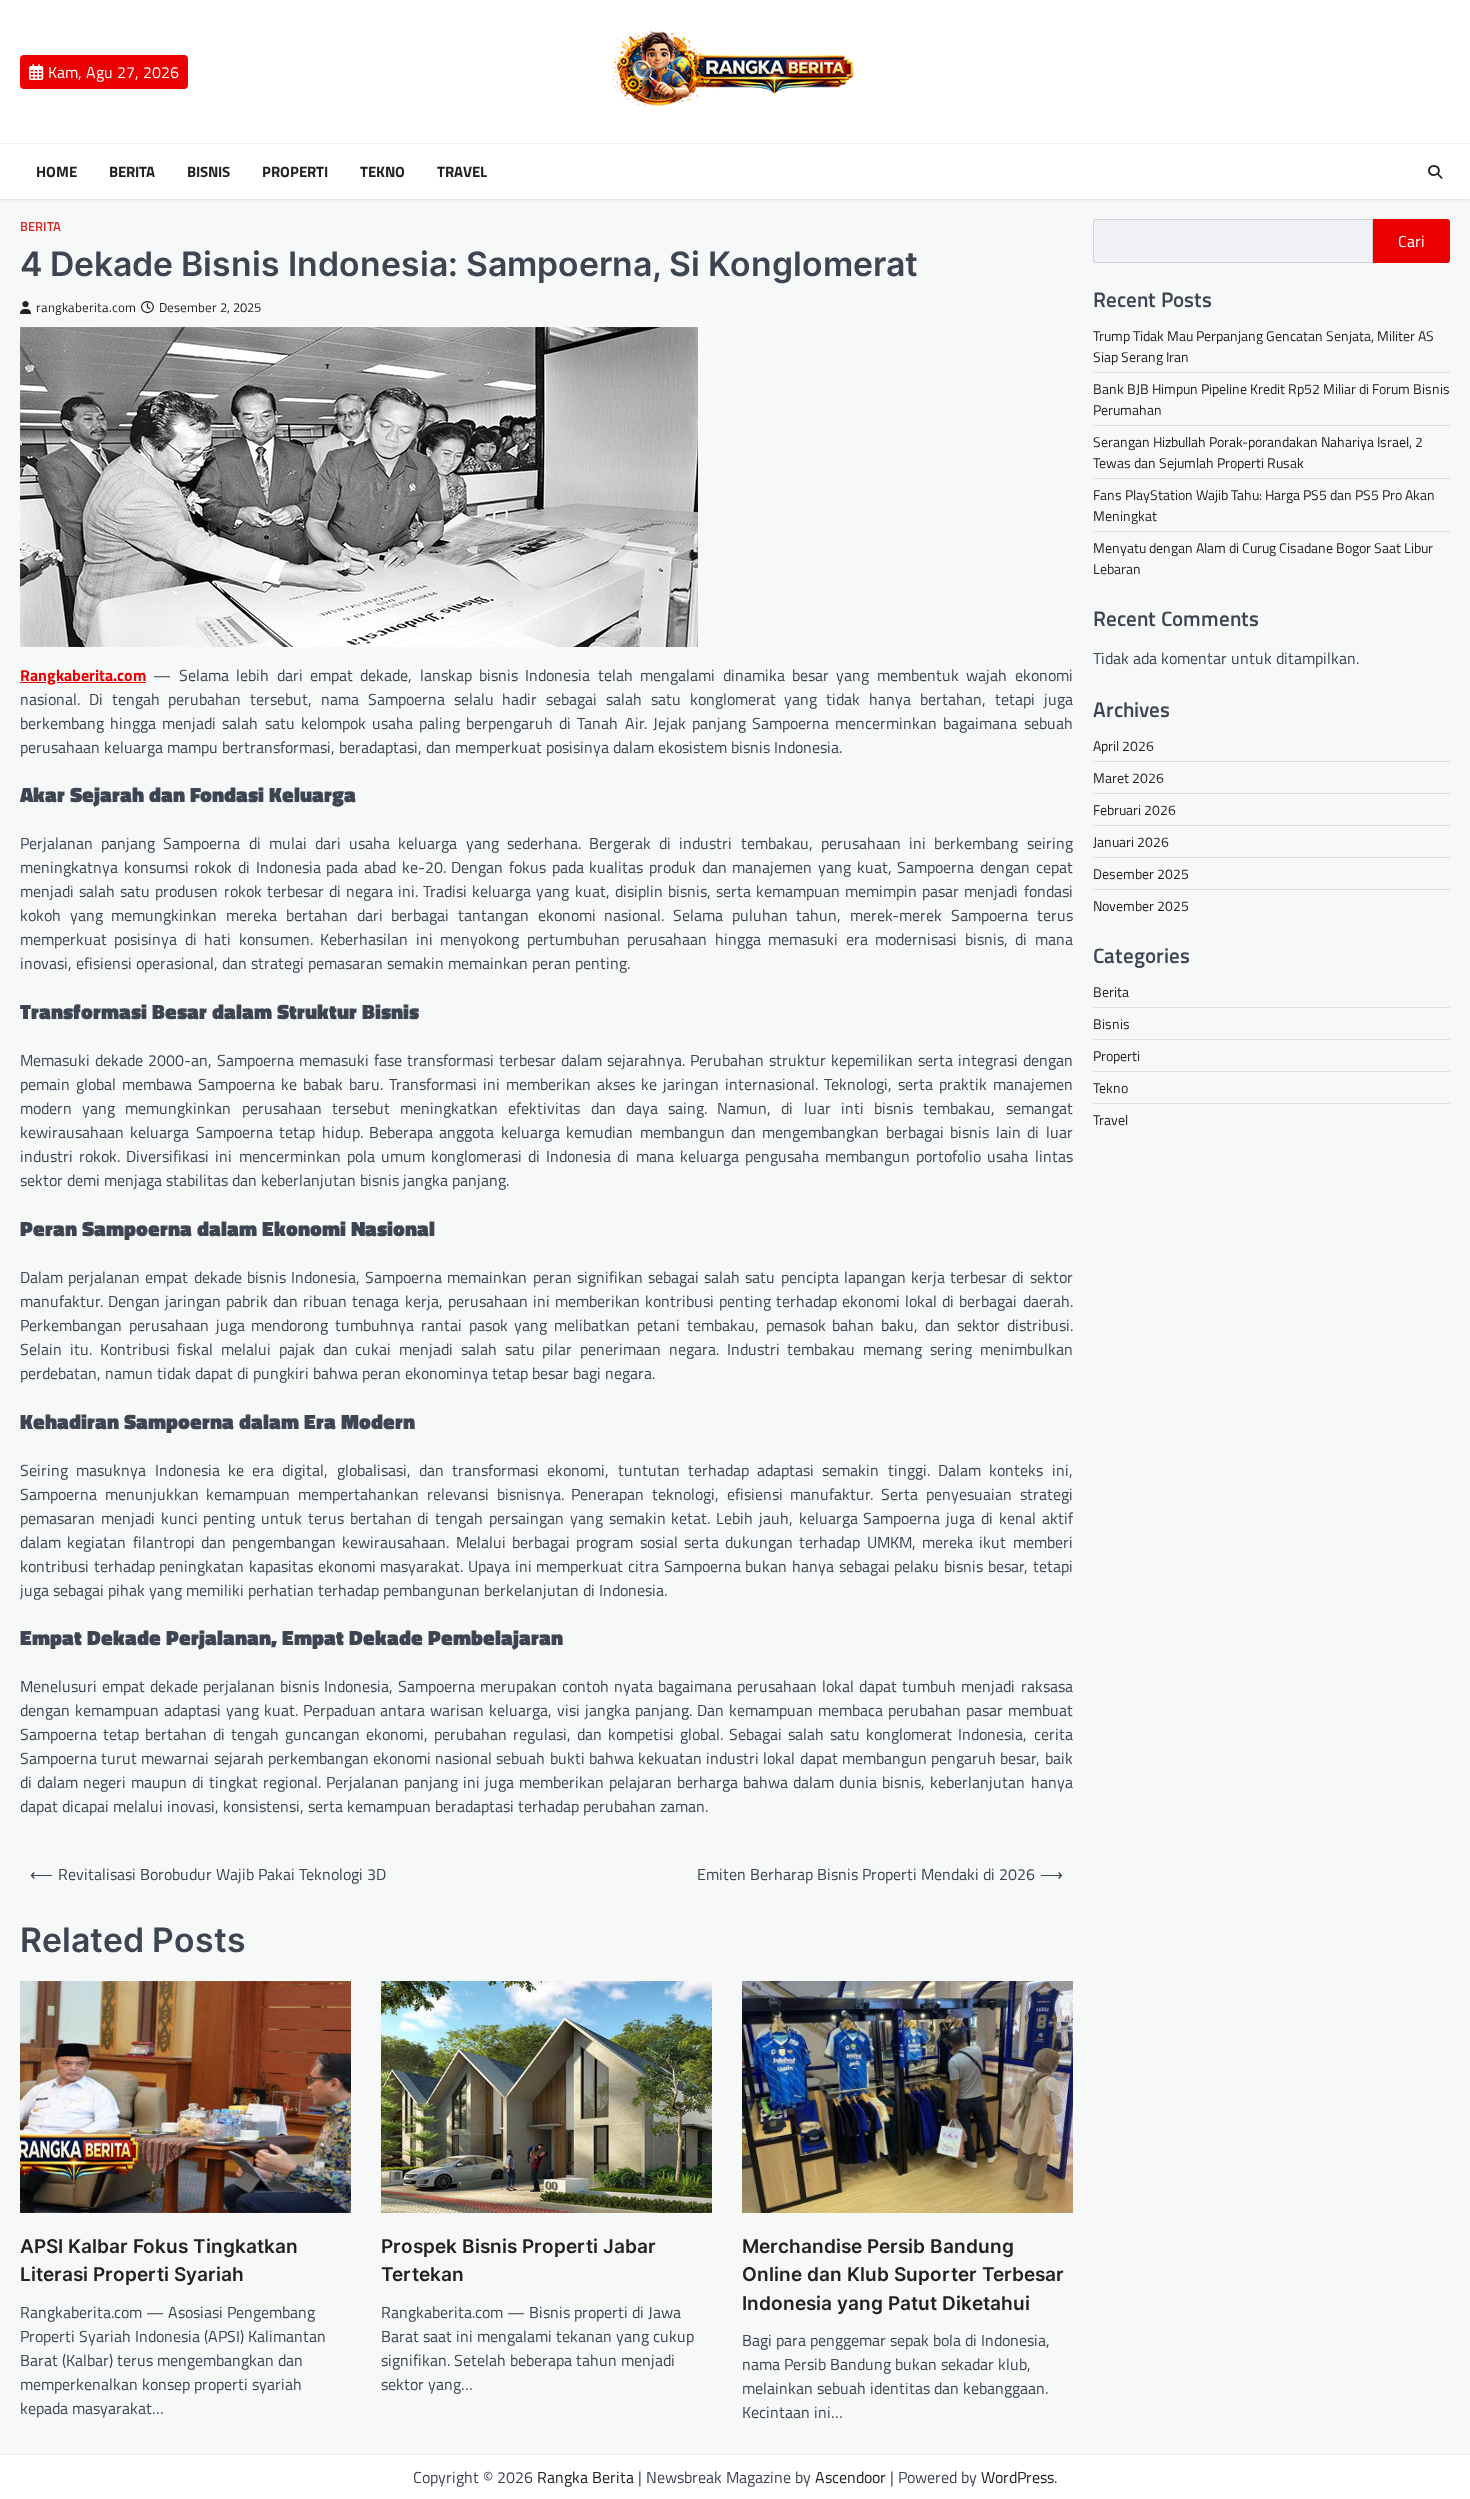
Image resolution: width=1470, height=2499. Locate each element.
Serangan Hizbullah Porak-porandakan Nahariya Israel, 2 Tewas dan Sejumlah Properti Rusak (1258, 452)
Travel (462, 172)
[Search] (1435, 172)
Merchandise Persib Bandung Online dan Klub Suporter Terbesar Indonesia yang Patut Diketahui (903, 2275)
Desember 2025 (1141, 873)
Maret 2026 (1128, 777)
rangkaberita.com (86, 307)
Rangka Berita (585, 2477)
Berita (132, 172)
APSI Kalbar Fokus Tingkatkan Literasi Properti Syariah (159, 2261)
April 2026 (1123, 745)
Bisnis (208, 172)
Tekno (382, 172)
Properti (295, 172)
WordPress (1017, 2477)
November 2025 (1141, 905)
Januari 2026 (1131, 841)
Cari (1411, 241)
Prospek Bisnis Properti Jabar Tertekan (518, 2261)
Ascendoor (850, 2477)
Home (56, 172)
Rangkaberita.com (83, 675)
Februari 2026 (1134, 809)
